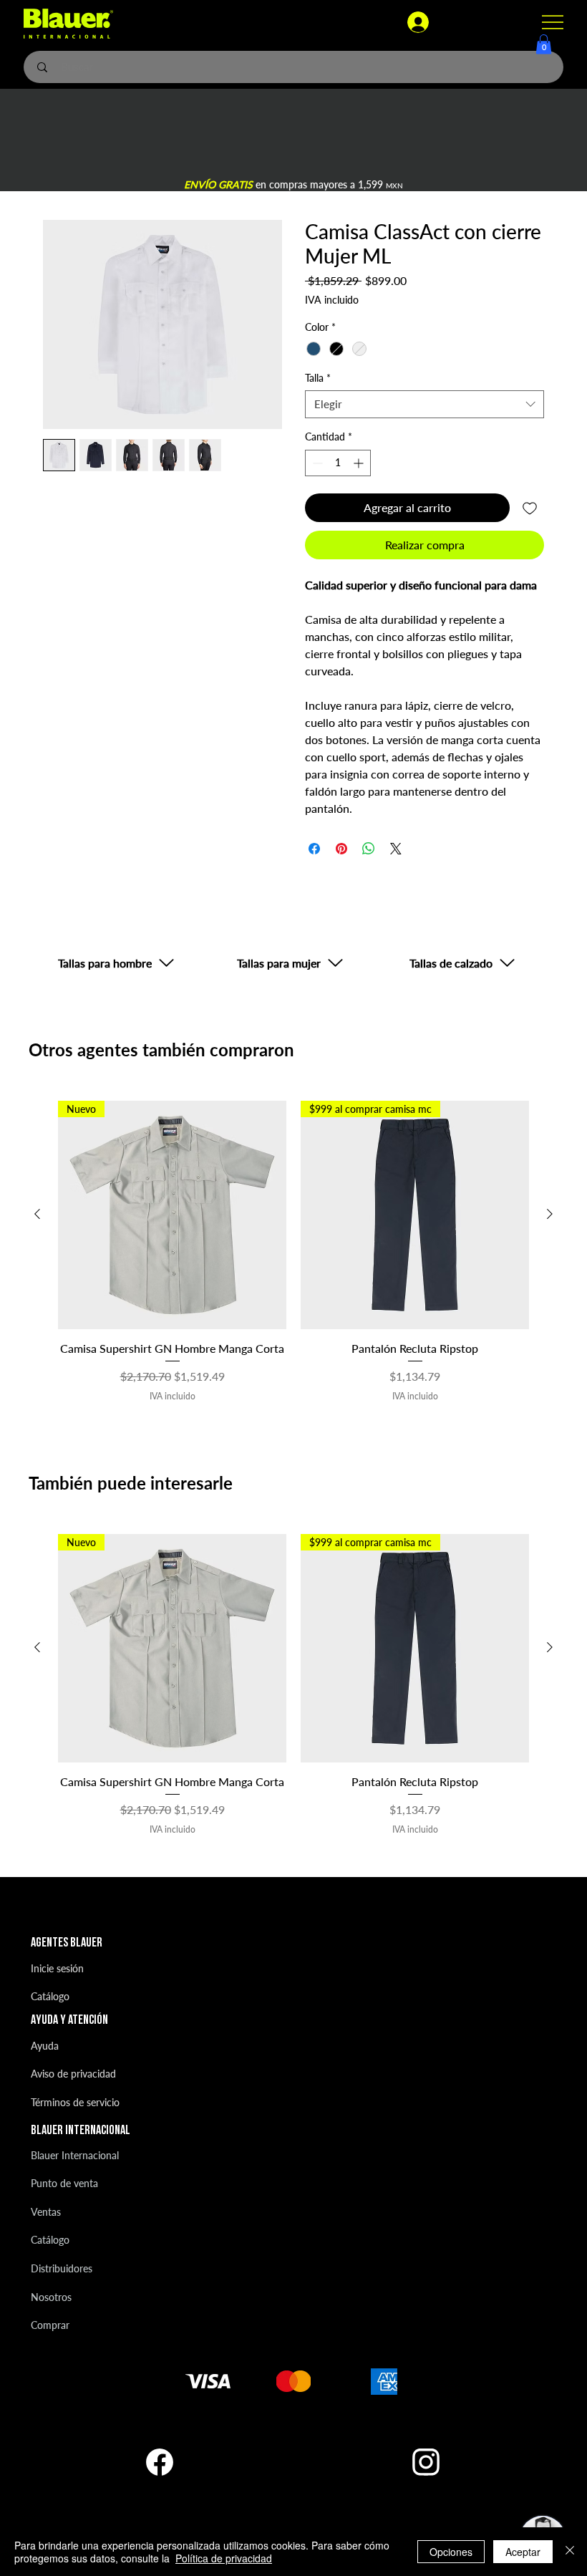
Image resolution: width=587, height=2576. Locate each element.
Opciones (451, 2552)
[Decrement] (316, 463)
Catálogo (50, 1996)
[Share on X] (396, 849)
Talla (318, 378)
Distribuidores (62, 2268)
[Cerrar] (570, 2552)
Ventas (46, 2212)
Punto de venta (64, 2183)
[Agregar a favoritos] (530, 508)
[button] (544, 44)
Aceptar (523, 2552)
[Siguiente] (550, 1214)
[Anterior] (37, 1214)
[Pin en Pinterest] (341, 849)
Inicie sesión (57, 1968)
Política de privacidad (224, 2558)
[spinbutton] (338, 463)
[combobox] (425, 404)
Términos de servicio (75, 2102)
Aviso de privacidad (73, 2074)
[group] (293, 1252)
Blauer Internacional (75, 2155)
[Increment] (360, 463)
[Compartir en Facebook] (314, 849)
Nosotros (51, 2297)
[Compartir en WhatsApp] (369, 849)
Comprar (50, 2325)
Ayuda (45, 2046)
